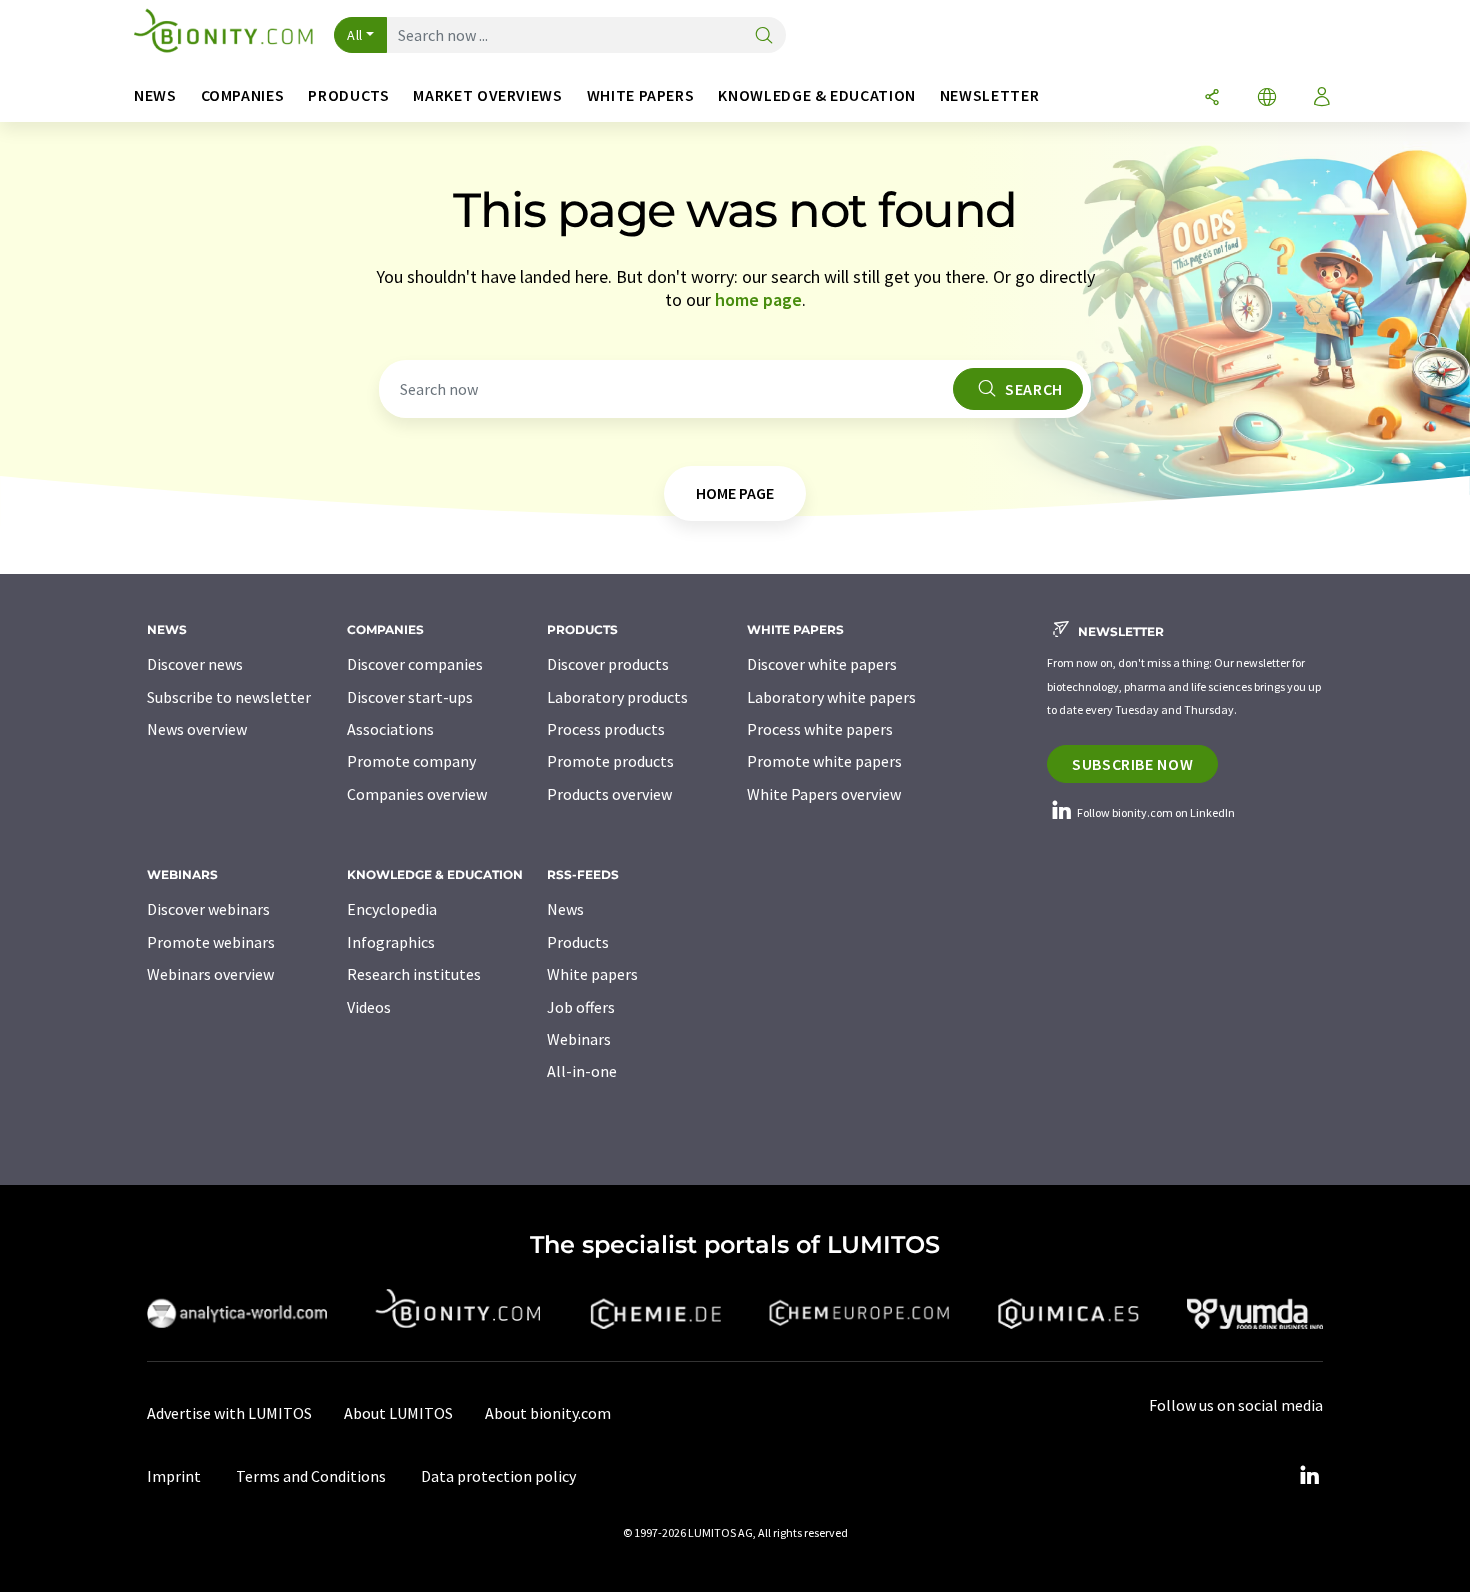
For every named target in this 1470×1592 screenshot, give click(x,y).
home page (758, 299)
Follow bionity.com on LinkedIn (1155, 812)
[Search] (764, 36)
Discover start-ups (410, 697)
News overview (197, 729)
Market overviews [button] (487, 95)
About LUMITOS (398, 1413)
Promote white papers (824, 761)
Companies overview (417, 794)
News (565, 909)
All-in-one (582, 1071)
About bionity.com (548, 1413)
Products (578, 942)
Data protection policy (498, 1476)
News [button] (155, 95)
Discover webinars (208, 909)
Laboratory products (617, 697)
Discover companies (415, 664)
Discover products (608, 664)
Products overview (609, 794)
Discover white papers (822, 664)
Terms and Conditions (311, 1476)
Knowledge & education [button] (816, 95)
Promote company (411, 761)
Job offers (581, 1007)
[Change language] (1267, 98)
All (355, 35)
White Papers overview (824, 794)
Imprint (174, 1476)
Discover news (195, 664)
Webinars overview (210, 974)
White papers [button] (641, 95)
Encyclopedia (392, 909)
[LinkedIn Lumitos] (1309, 1476)
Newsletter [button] (989, 95)
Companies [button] (243, 95)
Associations (390, 729)
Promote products (610, 761)
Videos (369, 1007)
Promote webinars (211, 942)
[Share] (1212, 98)
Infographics (391, 942)
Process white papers (820, 729)
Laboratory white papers (831, 697)
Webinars (579, 1039)
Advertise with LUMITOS (229, 1413)
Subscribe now (1132, 764)
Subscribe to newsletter (229, 697)
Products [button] (348, 95)
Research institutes (414, 974)
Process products (606, 729)
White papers (592, 974)
